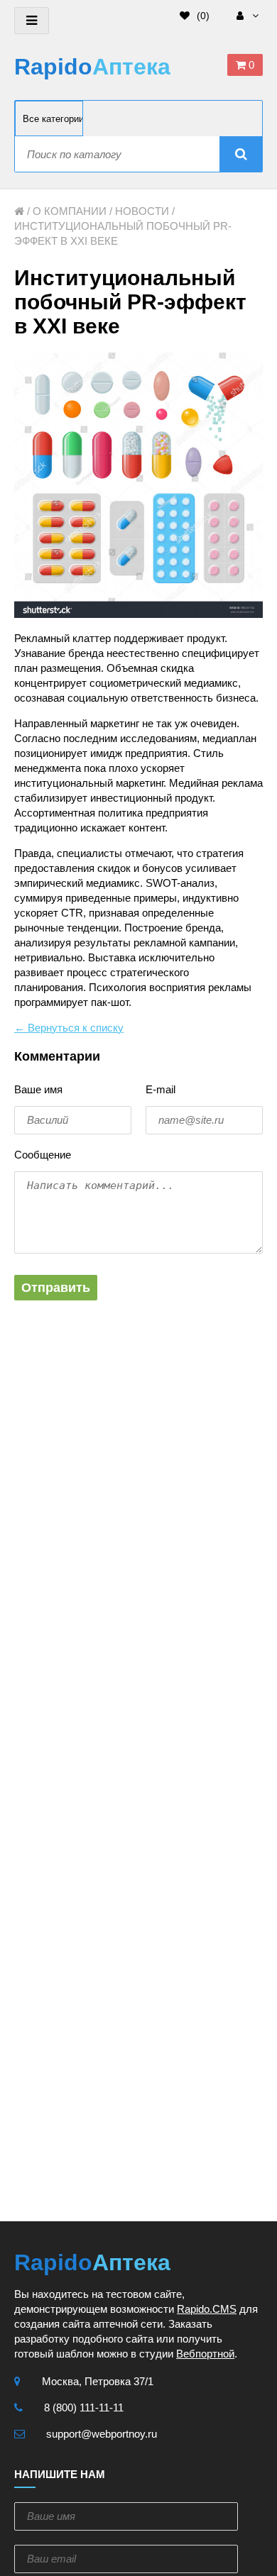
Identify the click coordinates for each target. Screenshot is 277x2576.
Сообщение (43, 1155)
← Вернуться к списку (69, 1028)
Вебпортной (205, 2354)
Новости (142, 211)
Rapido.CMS (207, 2309)
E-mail (161, 1089)
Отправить (56, 1288)
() (202, 16)
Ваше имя (38, 1089)
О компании (70, 211)
